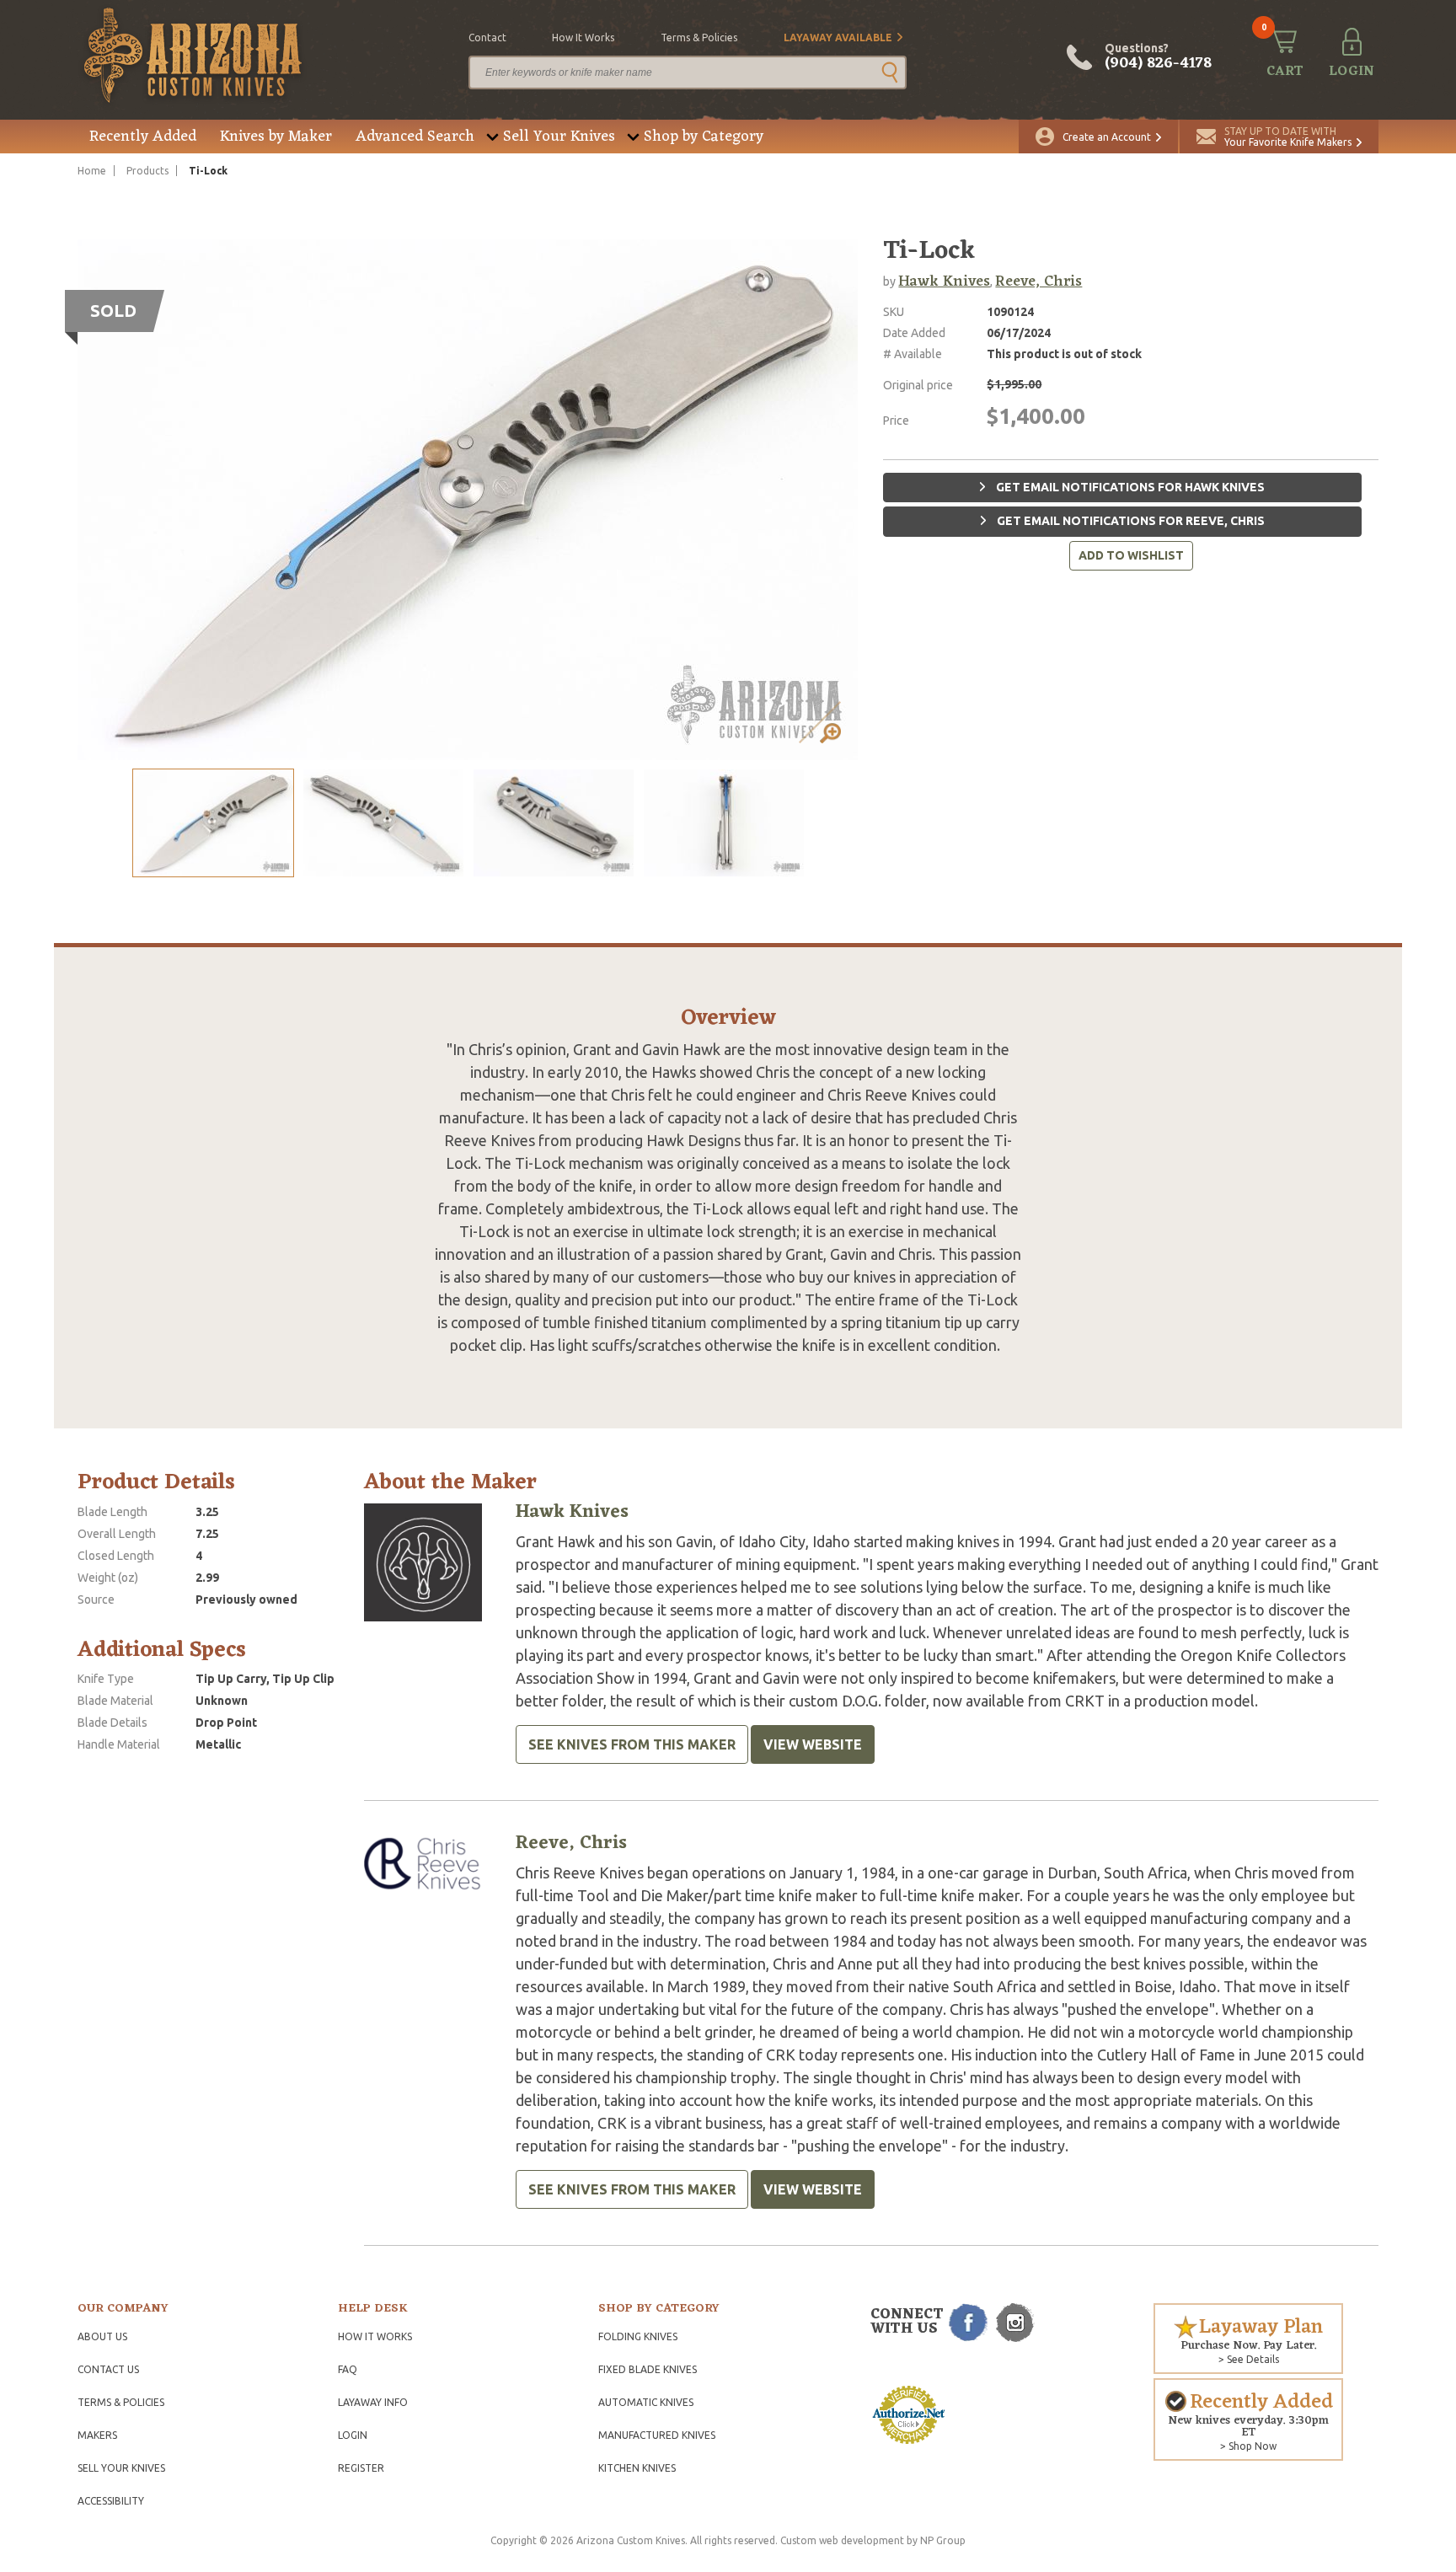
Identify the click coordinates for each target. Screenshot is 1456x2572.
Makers (97, 2435)
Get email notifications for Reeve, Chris (1129, 521)
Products (147, 171)
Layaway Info (373, 2402)
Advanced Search (415, 137)
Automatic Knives (646, 2402)
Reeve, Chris (1038, 281)
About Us (102, 2336)
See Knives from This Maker (632, 1744)
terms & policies (699, 38)
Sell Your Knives (559, 137)
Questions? (1158, 57)
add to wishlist (1131, 555)
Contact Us (108, 2369)
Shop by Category (704, 137)
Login (353, 2435)
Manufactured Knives (657, 2435)
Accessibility (111, 2501)
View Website (813, 1744)
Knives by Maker (276, 137)
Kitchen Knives (637, 2468)
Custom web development (842, 2540)
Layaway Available (838, 38)
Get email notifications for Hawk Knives (1129, 487)
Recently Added (143, 137)
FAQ (348, 2369)
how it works (583, 38)
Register (361, 2468)
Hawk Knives (944, 281)
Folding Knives (638, 2336)
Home (92, 171)
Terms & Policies (121, 2402)
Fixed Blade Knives (648, 2369)
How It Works (375, 2336)
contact (487, 38)
